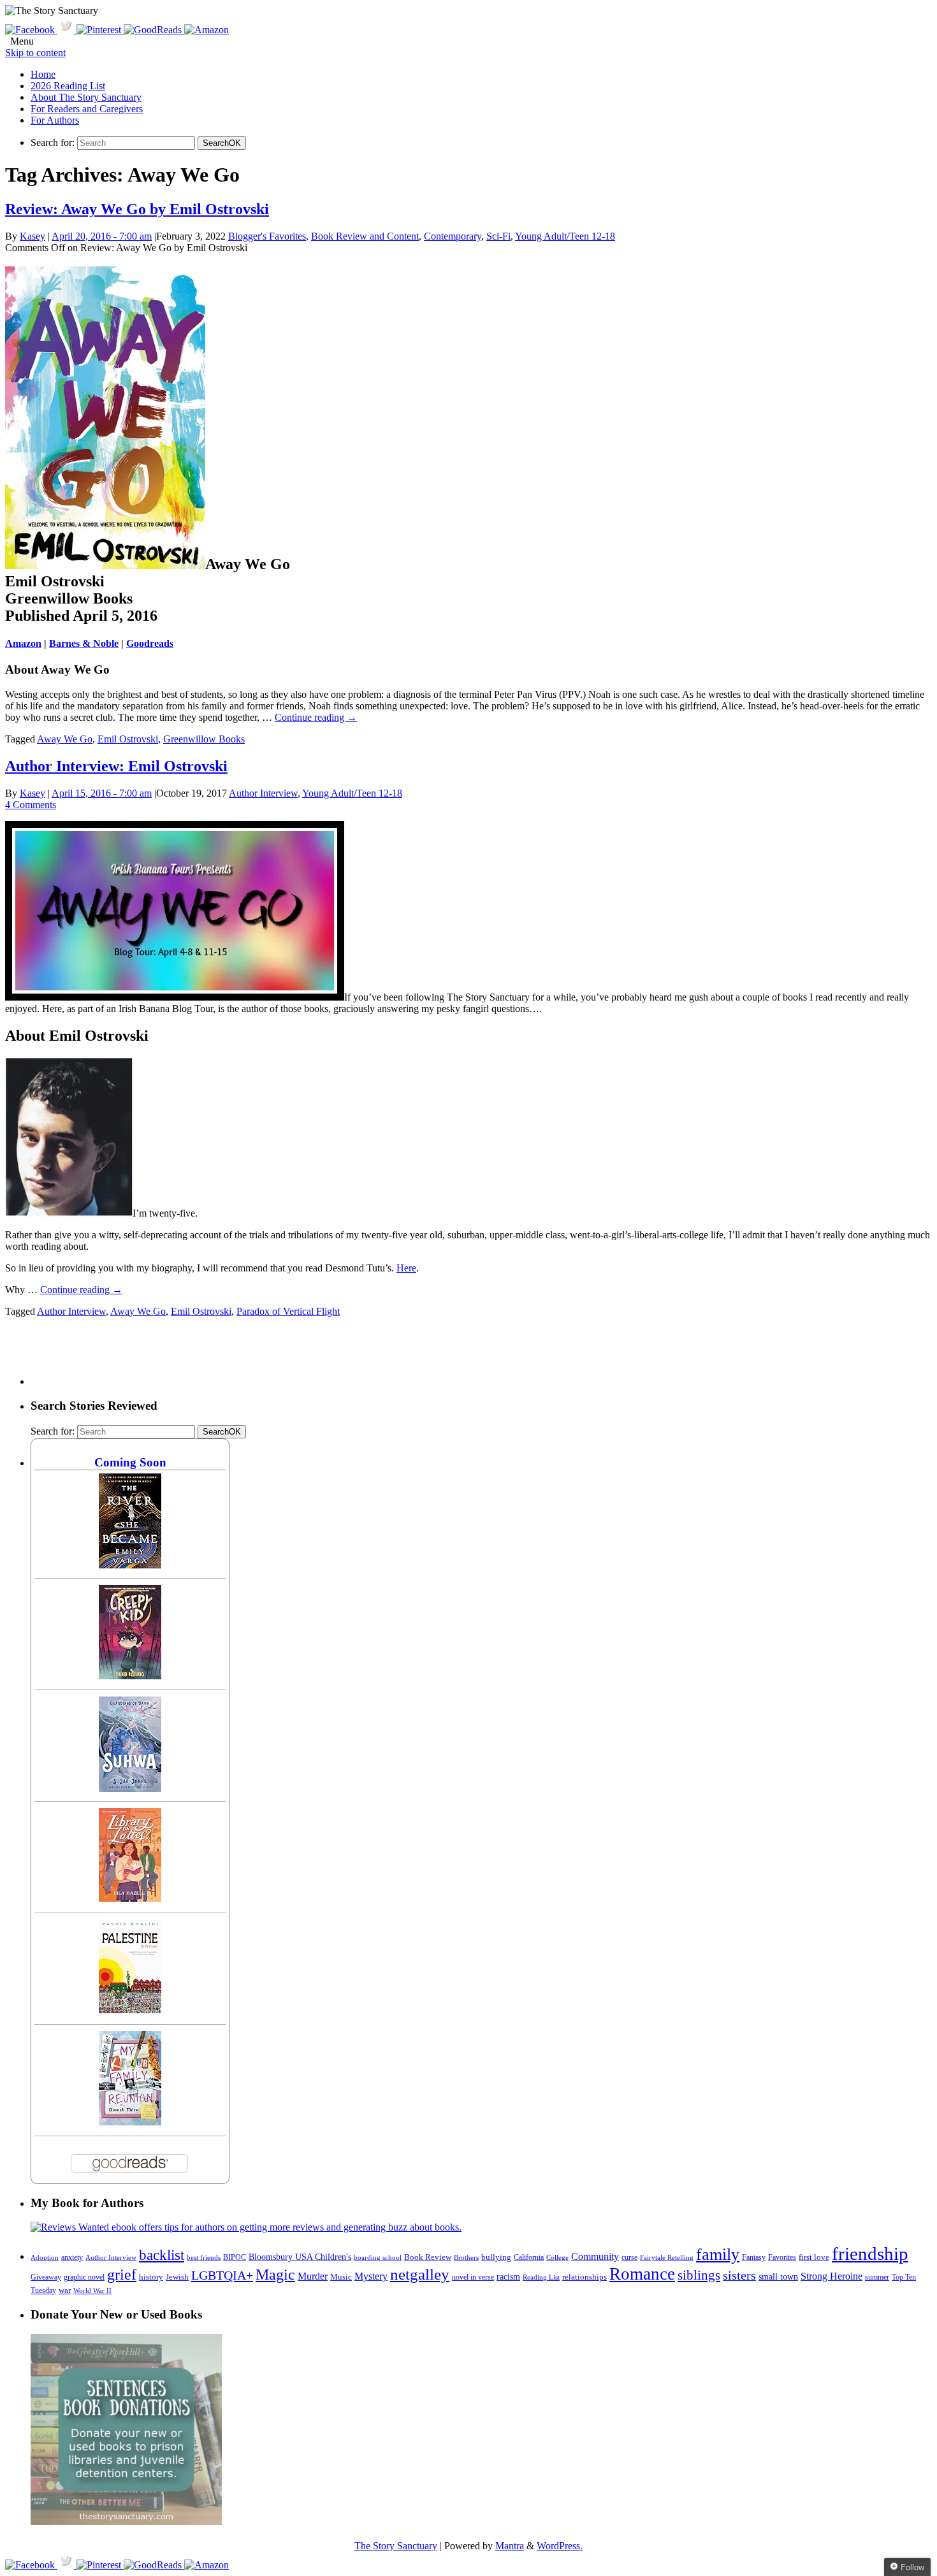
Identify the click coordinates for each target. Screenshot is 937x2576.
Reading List (541, 2277)
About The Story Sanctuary (86, 97)
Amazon (23, 643)
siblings (699, 2275)
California (529, 2257)
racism (508, 2277)
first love (814, 2257)
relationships (585, 2277)
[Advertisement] (263, 1356)
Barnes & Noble (84, 643)
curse (629, 2257)
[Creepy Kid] (130, 1676)
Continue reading (316, 717)
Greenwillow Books (204, 739)
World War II (92, 2290)
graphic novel (84, 2277)
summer (877, 2277)
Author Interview (263, 793)
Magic (275, 2274)
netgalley (420, 2274)
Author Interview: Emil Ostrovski (116, 766)
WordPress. (560, 2546)
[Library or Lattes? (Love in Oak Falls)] (130, 1898)
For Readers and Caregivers (87, 109)
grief (122, 2274)
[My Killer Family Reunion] (130, 2122)
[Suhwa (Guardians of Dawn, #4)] (130, 1789)
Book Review (428, 2257)
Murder (313, 2276)
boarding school (378, 2257)
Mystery (371, 2276)
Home (43, 74)
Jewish (177, 2277)
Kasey (33, 236)
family (718, 2254)
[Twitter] (67, 30)
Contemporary (453, 236)
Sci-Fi (498, 236)
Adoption (45, 2257)
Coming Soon (130, 1462)
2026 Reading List (68, 86)
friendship (870, 2254)
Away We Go (65, 739)
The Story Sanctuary (396, 2546)
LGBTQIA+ (222, 2275)
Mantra (510, 2546)
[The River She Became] (130, 1565)
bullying (496, 2257)
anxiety (72, 2258)
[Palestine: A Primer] (130, 2010)
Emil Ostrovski (128, 739)
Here (406, 1268)
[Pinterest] (100, 30)
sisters (739, 2275)
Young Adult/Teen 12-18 (565, 236)
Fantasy (754, 2257)
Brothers (466, 2258)
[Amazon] (207, 30)
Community (595, 2256)
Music (341, 2277)
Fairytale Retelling (667, 2258)
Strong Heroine (832, 2276)
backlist (162, 2255)
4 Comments (31, 805)
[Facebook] (31, 30)
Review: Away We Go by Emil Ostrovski (137, 209)
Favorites (782, 2257)
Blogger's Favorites (267, 236)
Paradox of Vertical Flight (288, 1311)
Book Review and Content (365, 236)
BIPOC (235, 2257)
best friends (204, 2257)
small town (778, 2276)
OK (222, 143)
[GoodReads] (154, 30)
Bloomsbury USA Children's (300, 2257)
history (151, 2277)
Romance (642, 2274)
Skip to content (35, 53)
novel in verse (473, 2277)
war (65, 2290)
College (557, 2257)
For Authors (55, 120)
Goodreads (150, 643)
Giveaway (46, 2277)
